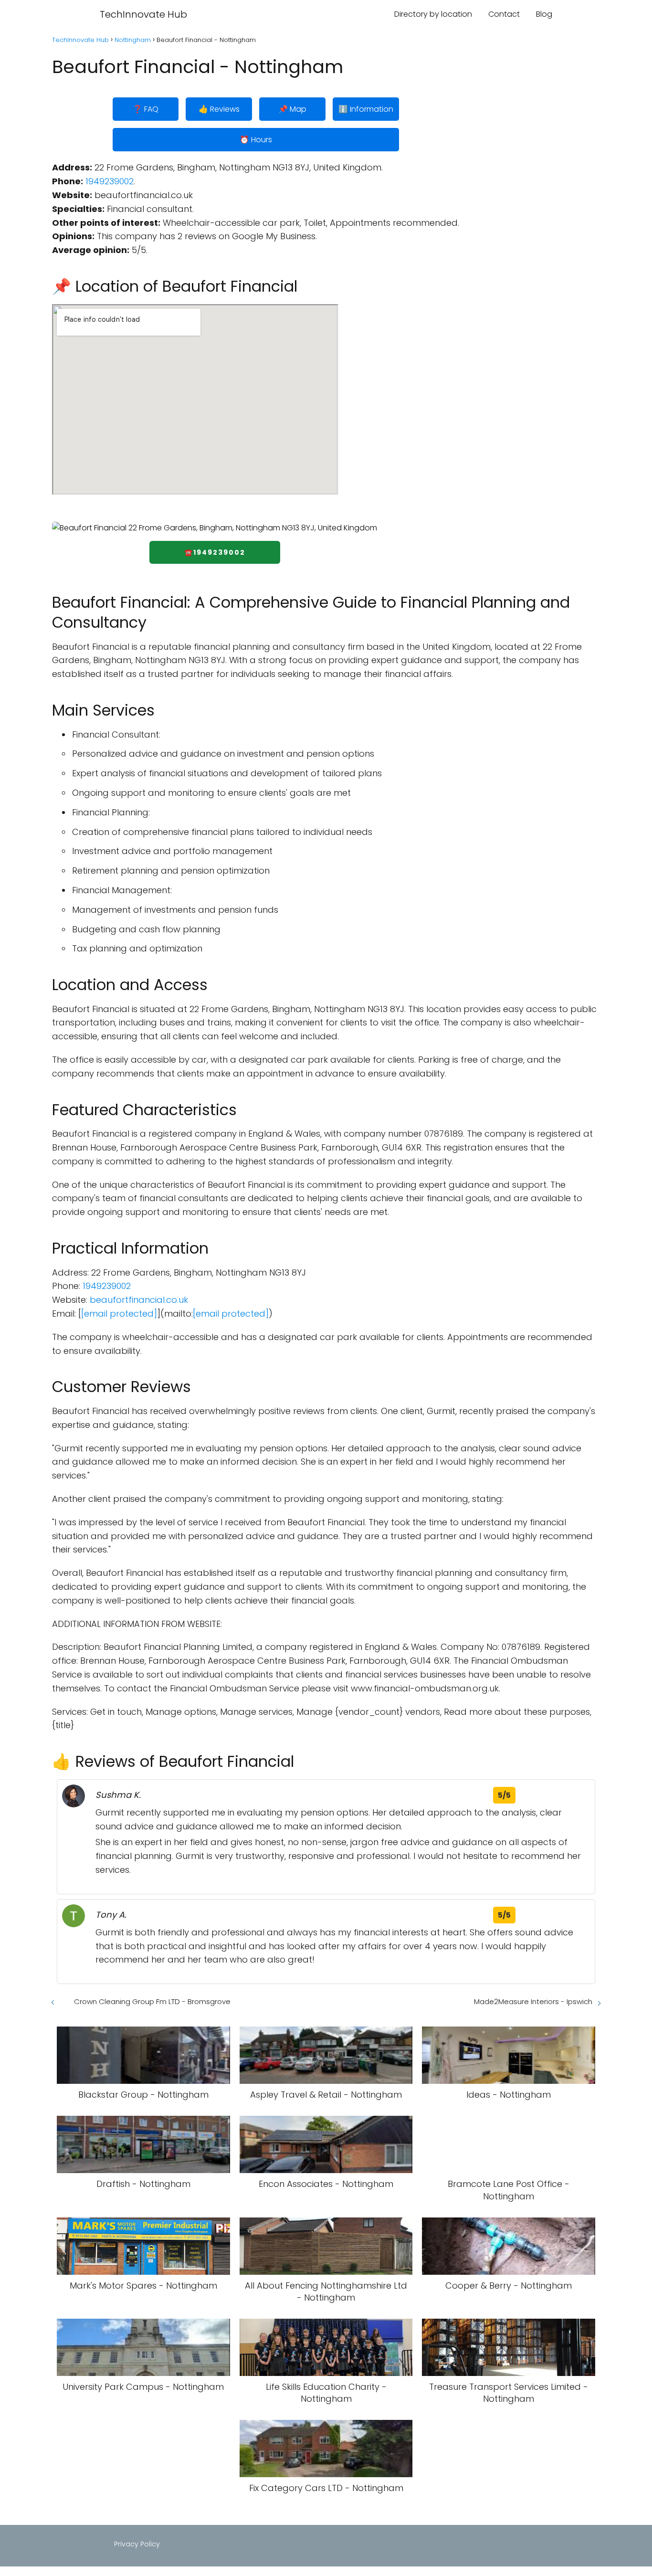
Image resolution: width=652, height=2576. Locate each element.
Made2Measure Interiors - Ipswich (533, 2001)
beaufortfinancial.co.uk (139, 1300)
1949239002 (110, 181)
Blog (544, 14)
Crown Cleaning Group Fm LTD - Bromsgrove (152, 2001)
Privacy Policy (137, 2544)
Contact (504, 14)
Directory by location (433, 14)
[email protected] (119, 1314)
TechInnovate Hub (143, 14)
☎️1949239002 (215, 552)
